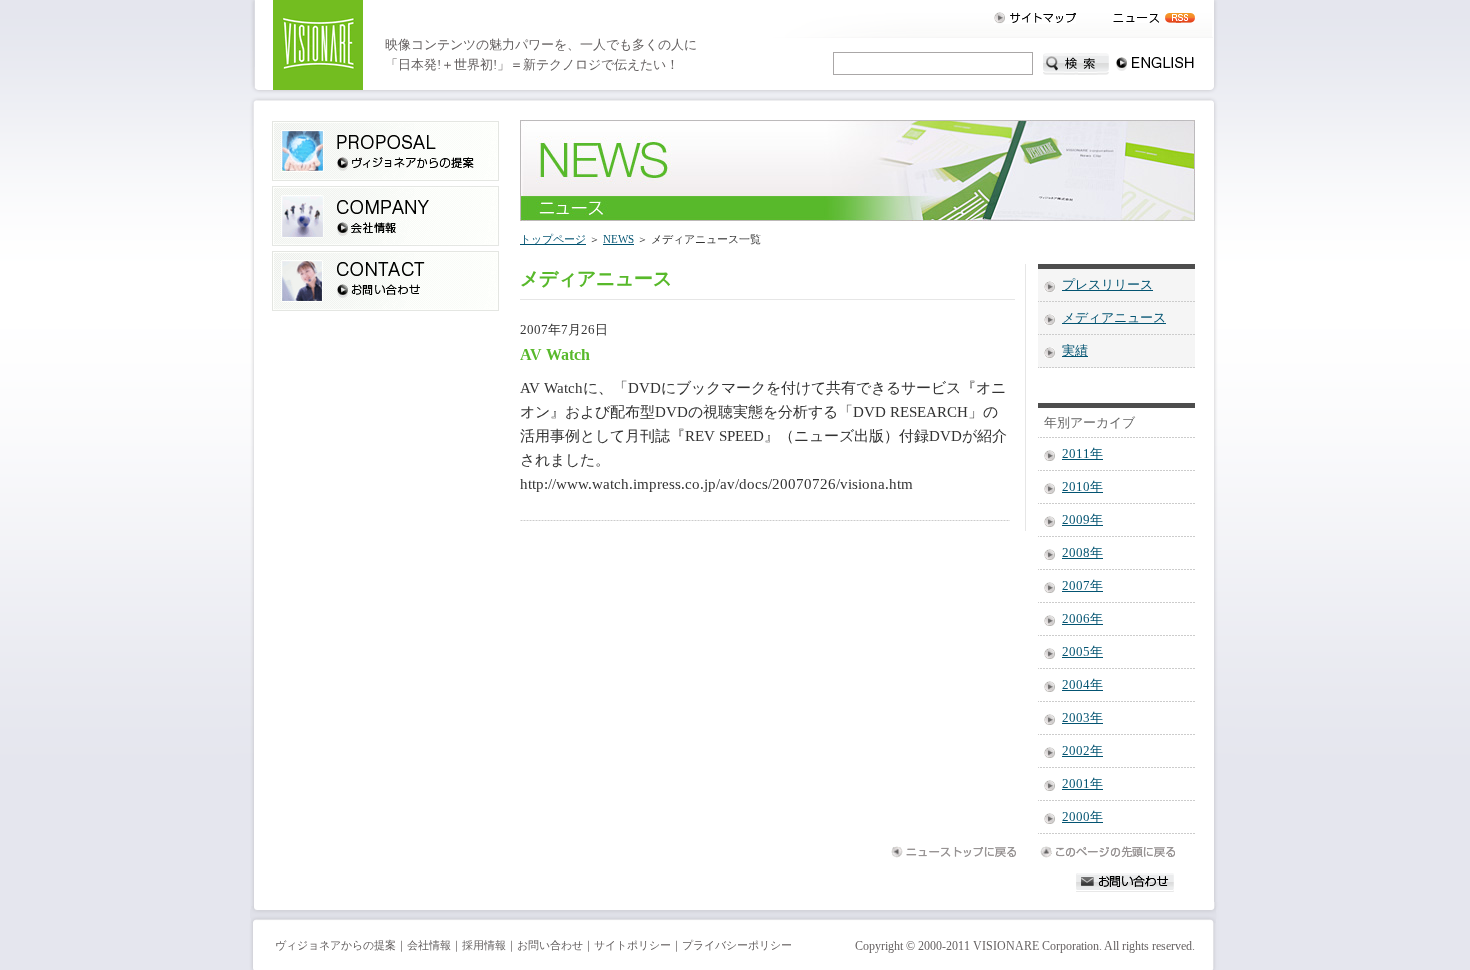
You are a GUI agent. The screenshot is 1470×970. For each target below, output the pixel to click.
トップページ (553, 239)
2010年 (1082, 487)
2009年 (1082, 520)
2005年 (1082, 652)
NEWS (618, 239)
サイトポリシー (632, 945)
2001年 (1082, 784)
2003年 (1082, 718)
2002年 (1082, 751)
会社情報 (429, 945)
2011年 (1082, 454)
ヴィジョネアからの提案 (335, 945)
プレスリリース (1107, 285)
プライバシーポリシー (737, 945)
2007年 (1082, 586)
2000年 (1082, 817)
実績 (1075, 351)
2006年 (1082, 619)
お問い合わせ (550, 945)
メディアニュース (1114, 318)
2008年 (1082, 553)
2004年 (1082, 685)
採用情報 (484, 945)
